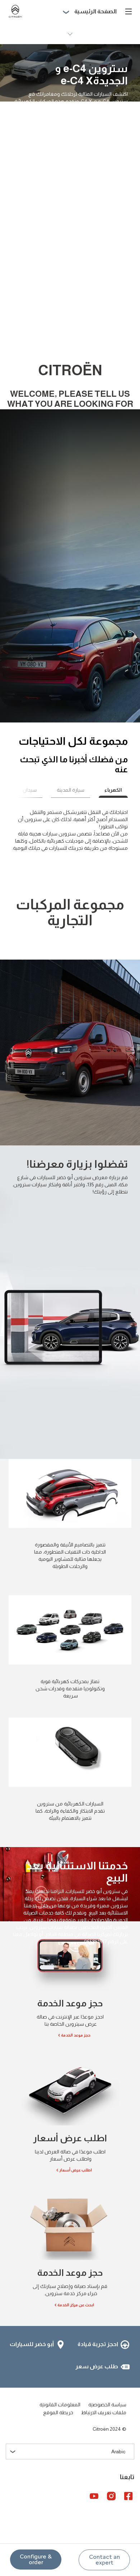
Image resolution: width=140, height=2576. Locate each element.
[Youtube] (94, 2496)
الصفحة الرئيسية (95, 11)
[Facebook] (129, 2496)
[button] (104, 2560)
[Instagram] (111, 2496)
